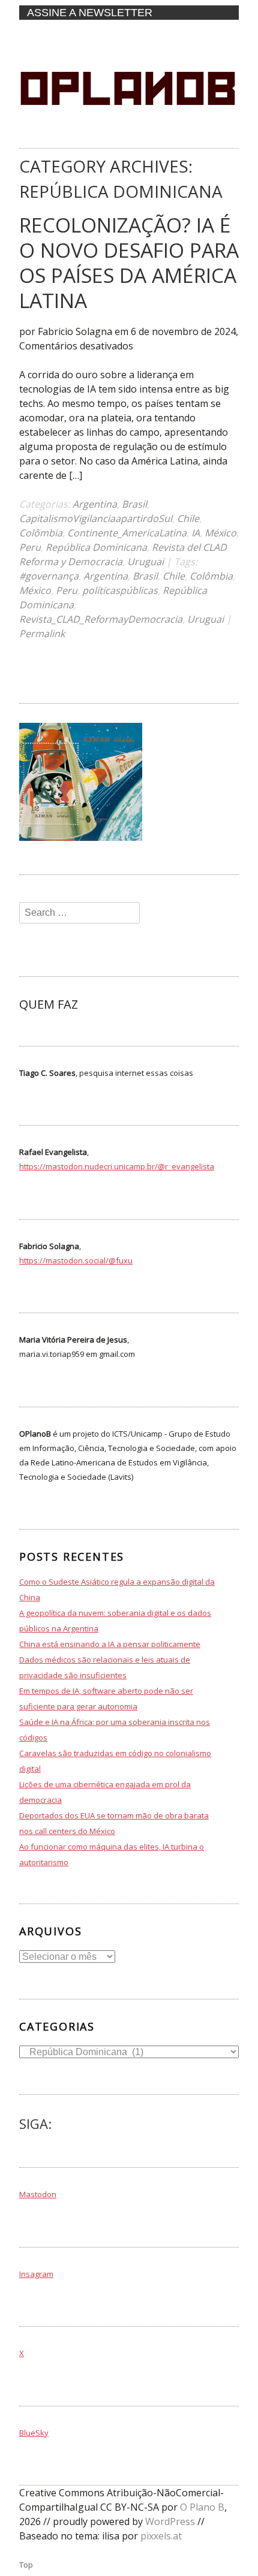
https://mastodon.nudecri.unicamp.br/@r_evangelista (117, 1166)
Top (26, 2565)
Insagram (36, 2274)
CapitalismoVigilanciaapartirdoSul (96, 518)
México (220, 533)
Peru (30, 547)
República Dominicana (96, 547)
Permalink (42, 634)
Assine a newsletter (90, 13)
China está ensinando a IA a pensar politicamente (110, 1644)
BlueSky (34, 2433)
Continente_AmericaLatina (127, 533)
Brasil (134, 504)
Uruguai (145, 562)
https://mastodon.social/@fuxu (76, 1260)
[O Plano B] (127, 136)
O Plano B (202, 2507)
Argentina (95, 504)
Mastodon (38, 2194)
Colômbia (41, 533)
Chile (188, 518)
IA (196, 533)
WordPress (170, 2521)
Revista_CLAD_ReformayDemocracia (101, 619)
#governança (49, 576)
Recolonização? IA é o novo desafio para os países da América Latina (129, 263)
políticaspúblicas (120, 590)
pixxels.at (161, 2536)
